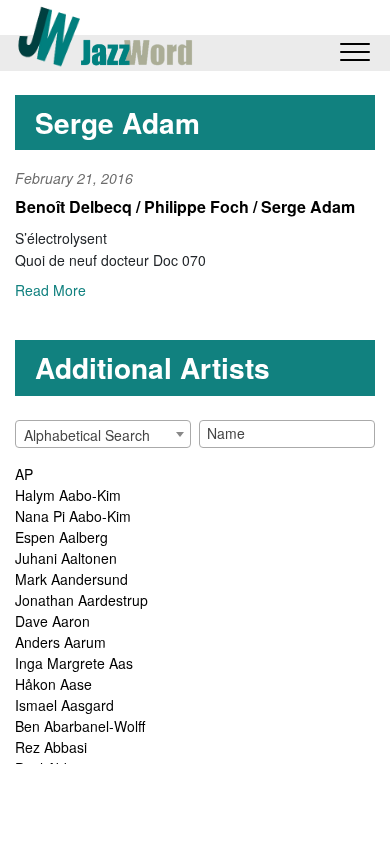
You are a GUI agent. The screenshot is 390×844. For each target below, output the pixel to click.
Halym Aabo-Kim (68, 495)
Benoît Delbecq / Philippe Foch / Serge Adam (185, 206)
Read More (50, 290)
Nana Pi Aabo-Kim (73, 516)
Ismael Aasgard (64, 705)
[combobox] (103, 434)
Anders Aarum (60, 642)
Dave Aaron (52, 621)
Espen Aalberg (61, 537)
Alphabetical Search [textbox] (87, 435)
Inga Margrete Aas (74, 663)
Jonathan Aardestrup (81, 600)
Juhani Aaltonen (66, 558)
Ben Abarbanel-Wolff (80, 726)
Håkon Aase (53, 684)
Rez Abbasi (51, 747)
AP (24, 474)
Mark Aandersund (71, 579)
